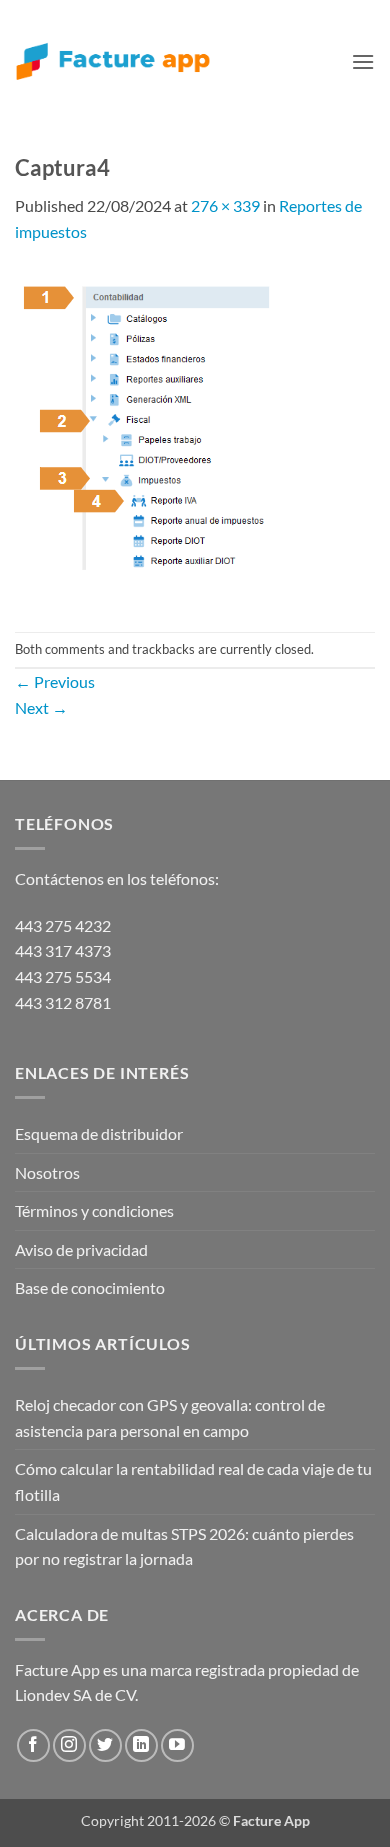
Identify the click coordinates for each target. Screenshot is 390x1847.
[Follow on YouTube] (177, 1745)
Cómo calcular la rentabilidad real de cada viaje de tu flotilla (193, 1481)
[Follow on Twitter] (105, 1745)
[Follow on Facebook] (33, 1745)
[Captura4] (153, 435)
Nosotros (47, 1172)
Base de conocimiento (90, 1287)
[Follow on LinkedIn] (141, 1745)
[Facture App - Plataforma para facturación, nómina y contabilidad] (113, 61)
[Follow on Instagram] (69, 1745)
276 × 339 (225, 205)
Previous (55, 681)
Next (41, 707)
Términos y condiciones (94, 1210)
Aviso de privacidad (81, 1249)
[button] (363, 61)
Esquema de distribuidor (99, 1133)
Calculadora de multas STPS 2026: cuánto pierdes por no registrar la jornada (184, 1546)
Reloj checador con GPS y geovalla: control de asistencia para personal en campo (170, 1417)
